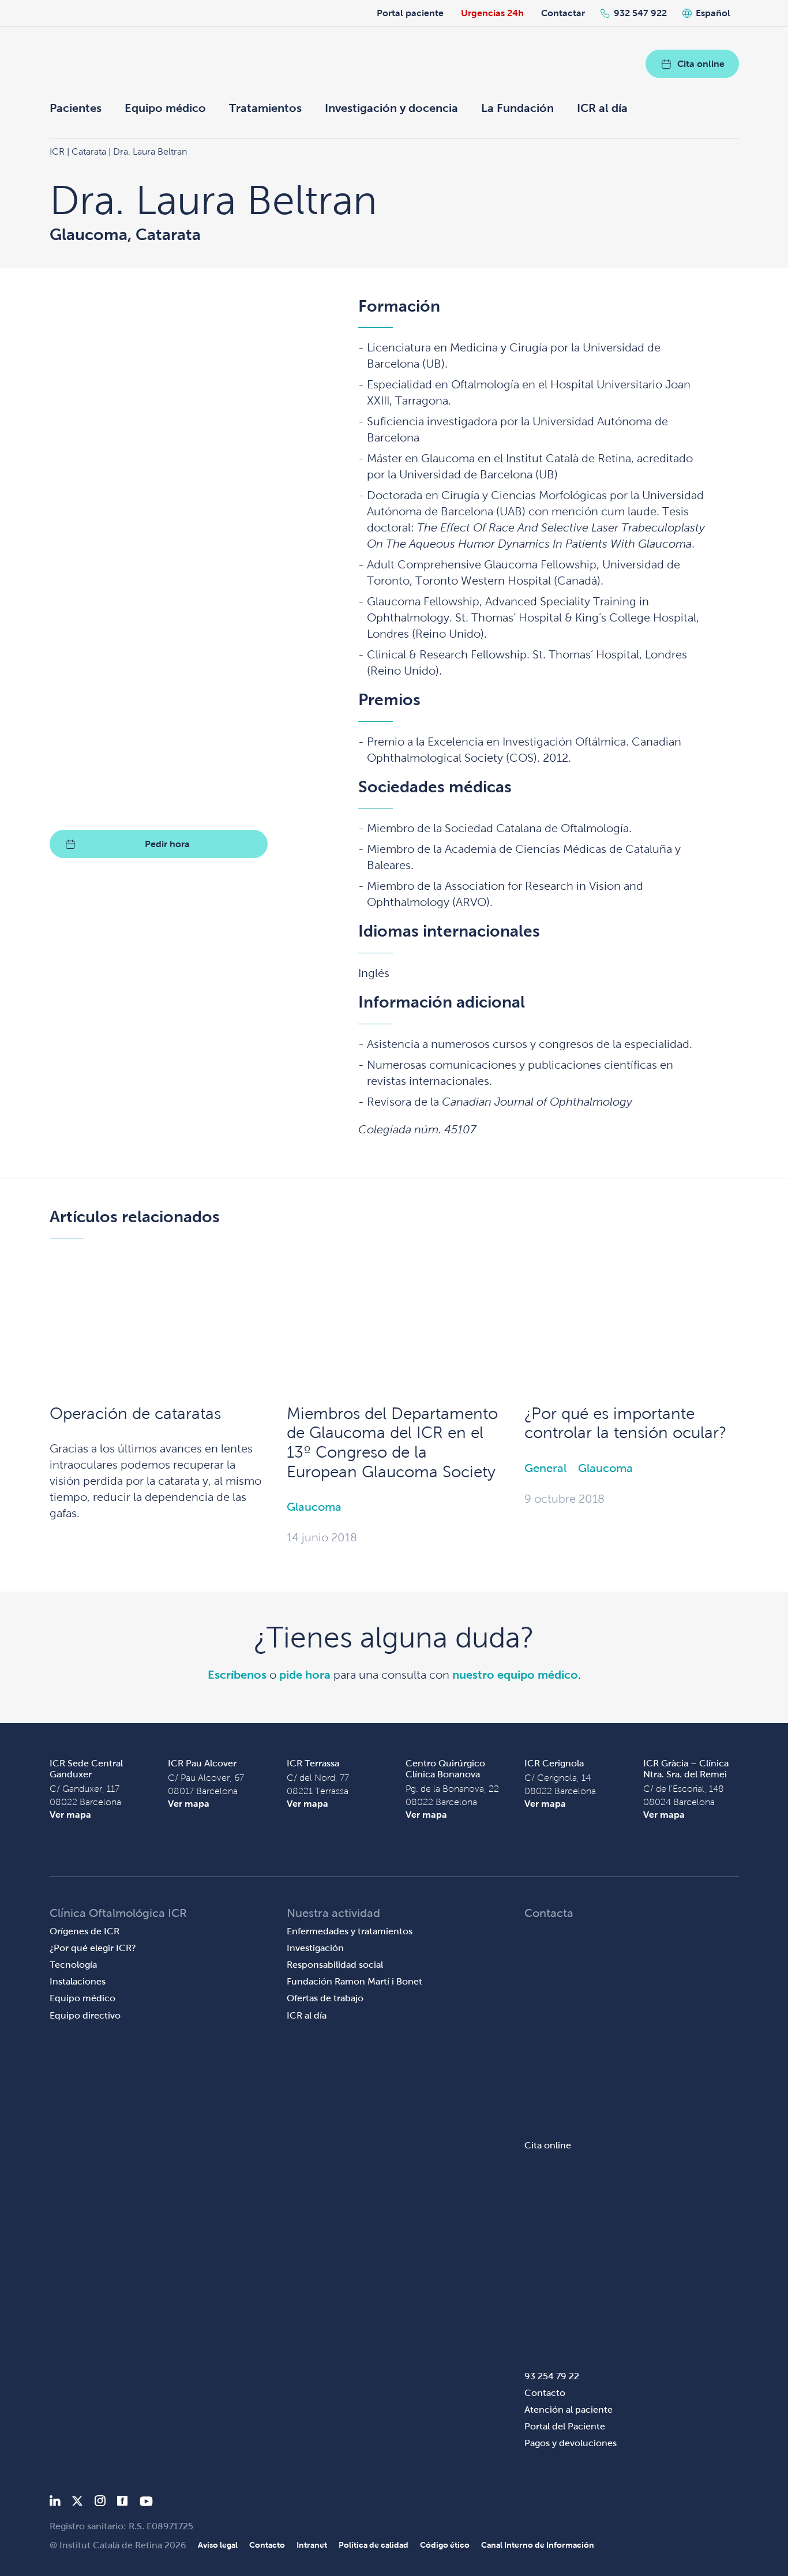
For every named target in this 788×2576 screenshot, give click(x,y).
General (545, 1468)
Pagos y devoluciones (571, 2443)
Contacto (545, 2393)
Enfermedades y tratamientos (350, 1931)
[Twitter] (77, 2503)
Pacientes (76, 108)
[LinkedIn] (55, 2503)
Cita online (701, 64)
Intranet (312, 2545)
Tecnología (73, 1965)
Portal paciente (410, 13)
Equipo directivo (85, 2015)
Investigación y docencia (391, 108)
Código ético (445, 2545)
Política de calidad (374, 2545)
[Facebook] (123, 2503)
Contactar (563, 13)
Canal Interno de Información (538, 2545)
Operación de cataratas (135, 1414)
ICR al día (602, 108)
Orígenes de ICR (85, 1931)
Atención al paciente (569, 2410)
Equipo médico (165, 108)
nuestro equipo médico (515, 1675)
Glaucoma (314, 1507)
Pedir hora (167, 844)
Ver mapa (70, 1815)
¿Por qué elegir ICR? (93, 1948)
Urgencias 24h (492, 13)
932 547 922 (640, 13)
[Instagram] (100, 2503)
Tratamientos (265, 108)
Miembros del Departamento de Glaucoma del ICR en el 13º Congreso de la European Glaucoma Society (392, 1443)
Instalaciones (78, 1981)
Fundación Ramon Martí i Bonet (354, 1981)
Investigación (315, 1948)
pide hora (305, 1675)
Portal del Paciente (565, 2426)
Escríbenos (237, 1675)
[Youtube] (146, 2503)
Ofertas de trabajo (325, 1998)
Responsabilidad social (335, 1965)
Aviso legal (218, 2545)
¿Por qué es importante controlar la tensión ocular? (625, 1423)
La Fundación (517, 108)
